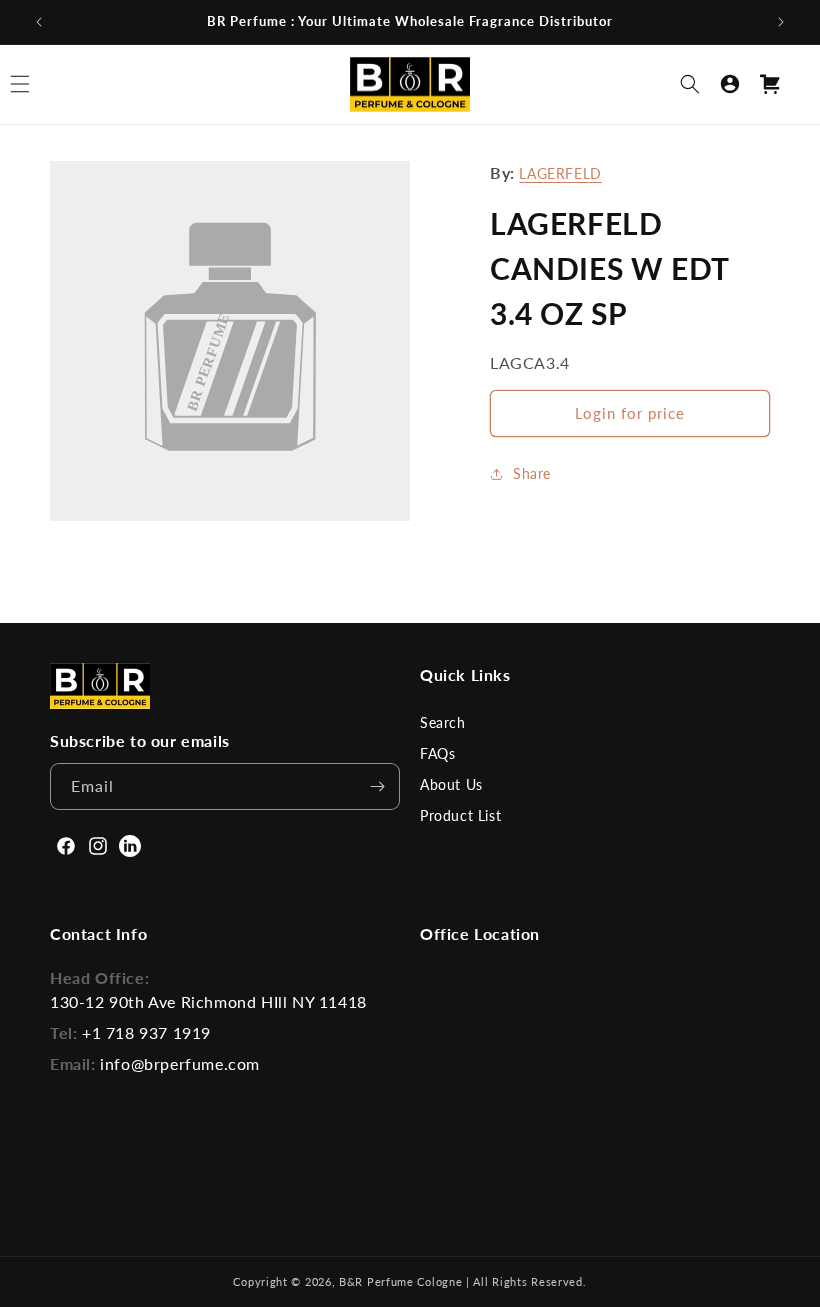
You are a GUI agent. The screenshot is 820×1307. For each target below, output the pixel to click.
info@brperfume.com (180, 1063)
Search (443, 722)
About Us (451, 784)
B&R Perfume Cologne (402, 1281)
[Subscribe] (377, 786)
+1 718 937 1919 (146, 1032)
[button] (690, 84)
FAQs (437, 753)
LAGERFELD (560, 173)
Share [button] (532, 473)
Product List (460, 815)
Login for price (630, 413)
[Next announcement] (781, 22)
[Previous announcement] (39, 22)
